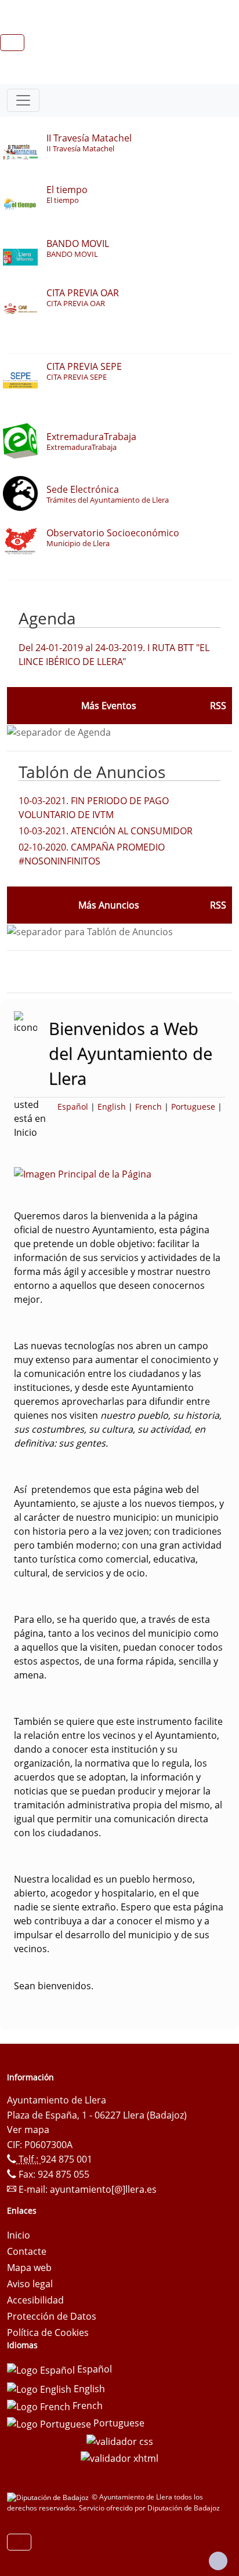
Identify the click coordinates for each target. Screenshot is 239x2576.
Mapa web (29, 2268)
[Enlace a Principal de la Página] (101, 1173)
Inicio (19, 2235)
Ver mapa (28, 2130)
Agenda (47, 618)
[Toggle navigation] (23, 100)
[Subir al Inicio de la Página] (218, 2561)
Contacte (27, 2251)
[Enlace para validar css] (120, 2440)
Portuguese (193, 1107)
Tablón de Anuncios (92, 772)
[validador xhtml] (119, 2458)
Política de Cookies (48, 2332)
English (112, 1107)
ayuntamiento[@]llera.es (103, 2189)
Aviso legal (30, 2284)
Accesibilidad (35, 2300)
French (149, 1107)
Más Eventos (109, 706)
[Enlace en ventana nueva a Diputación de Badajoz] (49, 2497)
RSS (218, 905)
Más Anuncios (109, 905)
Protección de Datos (52, 2316)
